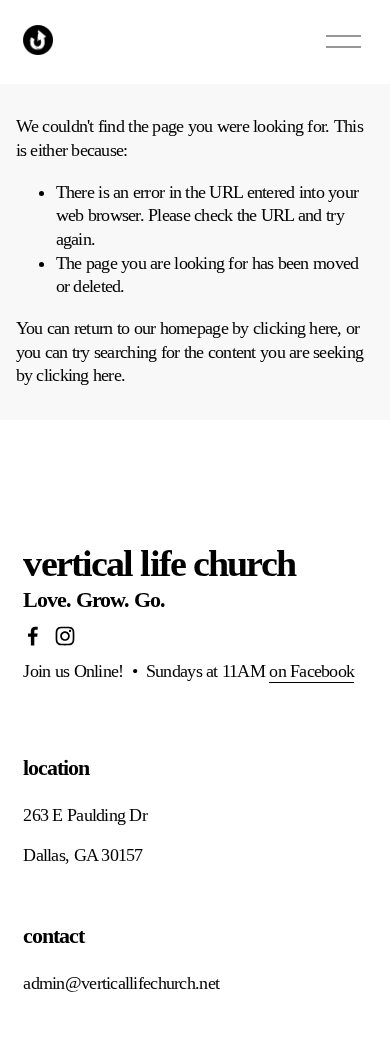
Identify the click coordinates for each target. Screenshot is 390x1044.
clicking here (295, 328)
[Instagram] (65, 636)
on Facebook (311, 671)
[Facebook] (33, 636)
